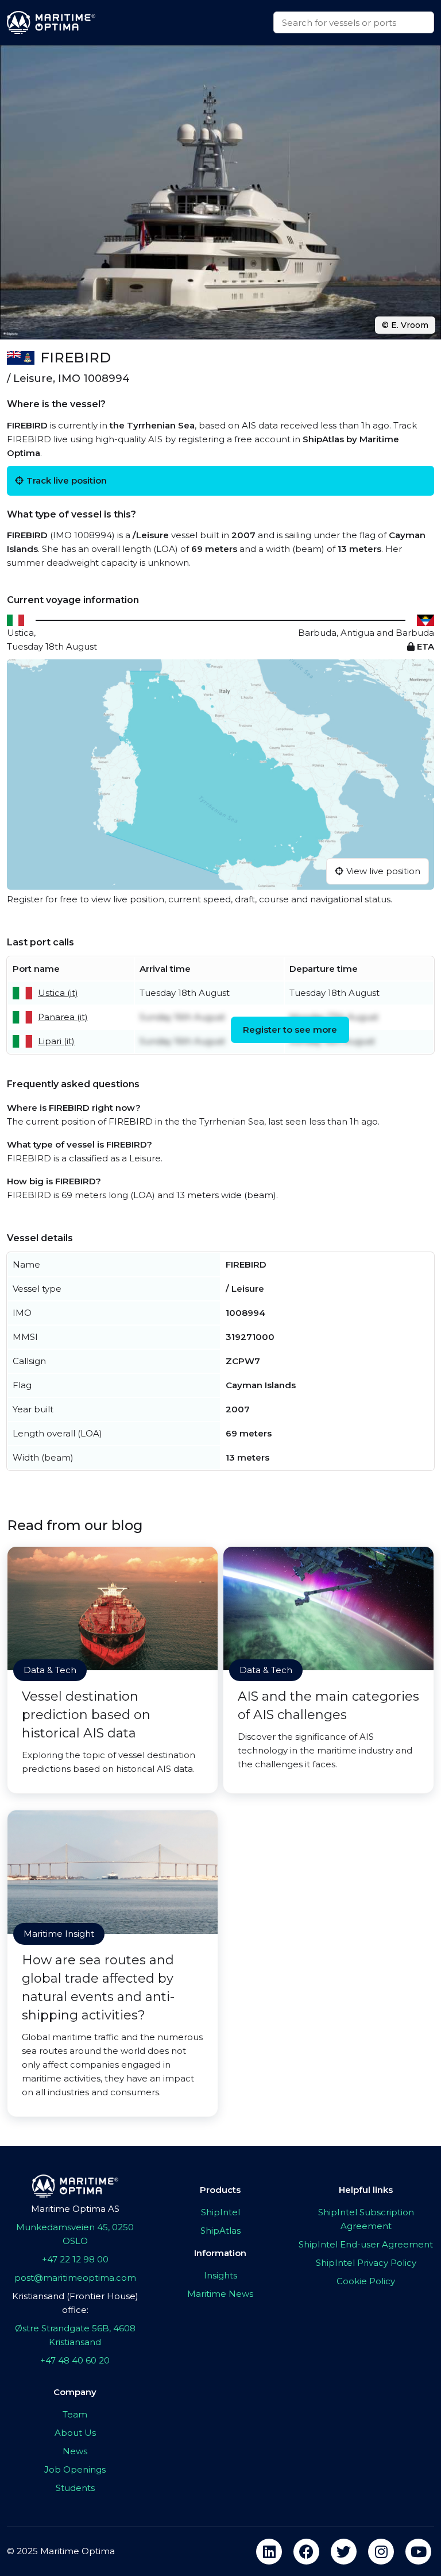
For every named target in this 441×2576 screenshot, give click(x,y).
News (75, 2451)
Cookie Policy (366, 2281)
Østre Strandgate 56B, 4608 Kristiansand (75, 2335)
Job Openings (75, 2469)
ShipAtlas (220, 2231)
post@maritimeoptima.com (75, 2278)
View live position (383, 871)
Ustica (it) (58, 993)
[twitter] (344, 2552)
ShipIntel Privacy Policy (366, 2263)
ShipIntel (220, 2212)
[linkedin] (269, 2552)
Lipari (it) (56, 1041)
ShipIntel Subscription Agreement (366, 2219)
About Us (75, 2433)
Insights (220, 2275)
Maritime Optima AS (75, 2209)
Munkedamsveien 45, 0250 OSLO (75, 2234)
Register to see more (290, 1030)
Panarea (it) (63, 1017)
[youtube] (418, 2552)
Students (75, 2488)
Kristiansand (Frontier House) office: (75, 2303)
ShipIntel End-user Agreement (366, 2244)
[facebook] (306, 2552)
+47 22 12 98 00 (75, 2259)
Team (75, 2414)
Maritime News (220, 2294)
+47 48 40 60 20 (75, 2360)
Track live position (67, 480)
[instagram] (381, 2552)
